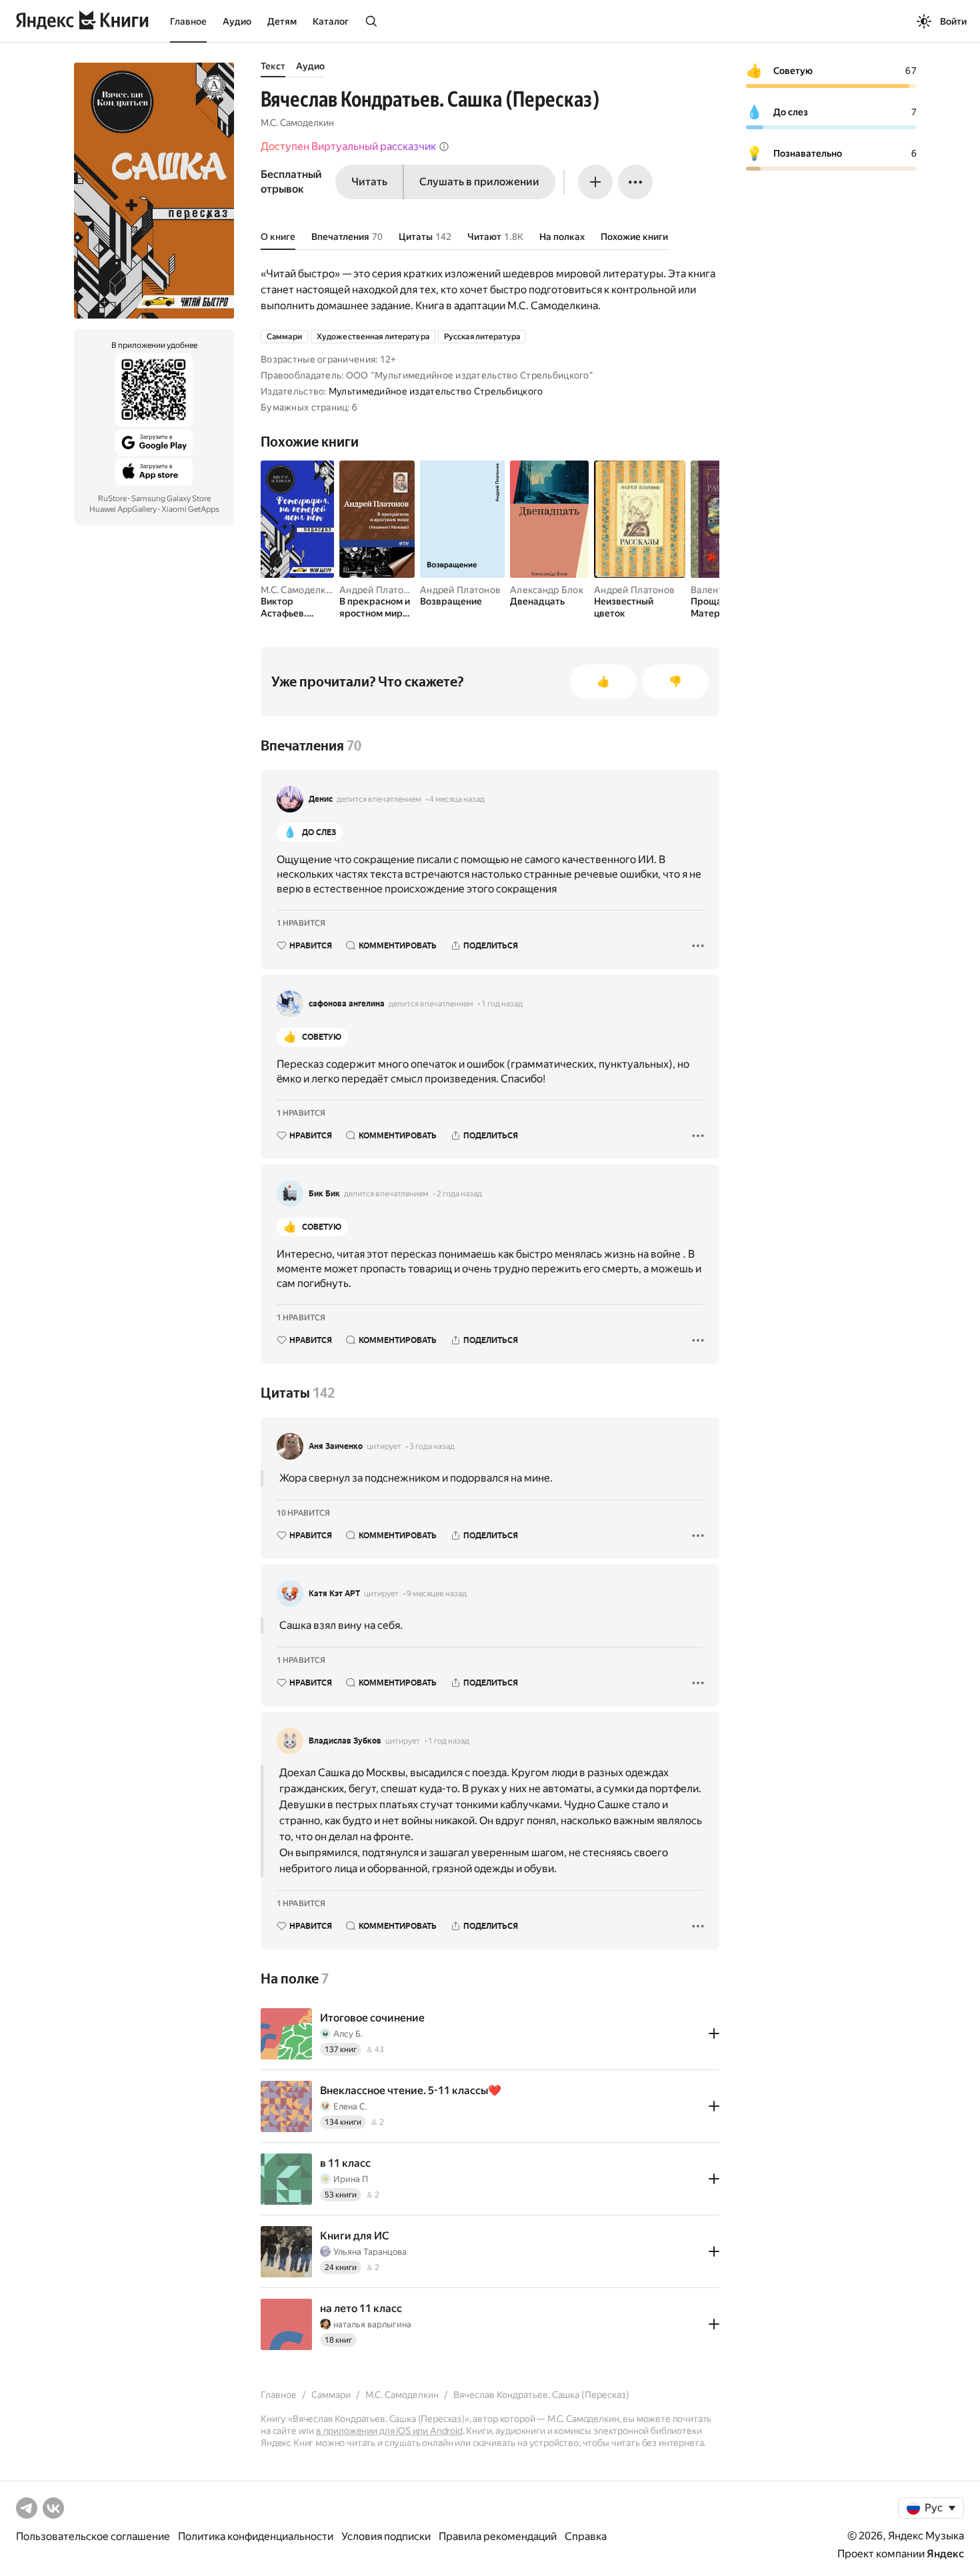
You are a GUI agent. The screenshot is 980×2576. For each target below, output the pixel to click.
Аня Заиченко (336, 1446)
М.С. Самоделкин (297, 123)
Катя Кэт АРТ (334, 1594)
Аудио (237, 21)
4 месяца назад (457, 799)
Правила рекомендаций (498, 2536)
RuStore (112, 499)
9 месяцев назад (437, 1594)
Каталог (331, 21)
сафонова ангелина (347, 1004)
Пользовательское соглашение (93, 2536)
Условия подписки (386, 2536)
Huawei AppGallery (123, 509)
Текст (273, 66)
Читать (369, 182)
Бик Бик (324, 1194)
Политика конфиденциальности (256, 2536)
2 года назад (459, 1194)
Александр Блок (547, 590)
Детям (282, 21)
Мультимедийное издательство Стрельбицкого (436, 391)
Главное (188, 21)
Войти (953, 21)
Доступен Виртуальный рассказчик (348, 146)
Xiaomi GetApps (190, 509)
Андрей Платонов (380, 590)
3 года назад (432, 1446)
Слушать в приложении (479, 182)
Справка (586, 2536)
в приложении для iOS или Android (389, 2431)
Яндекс (945, 2554)
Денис (321, 799)
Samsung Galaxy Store (171, 499)
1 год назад (502, 1004)
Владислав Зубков (345, 1741)
